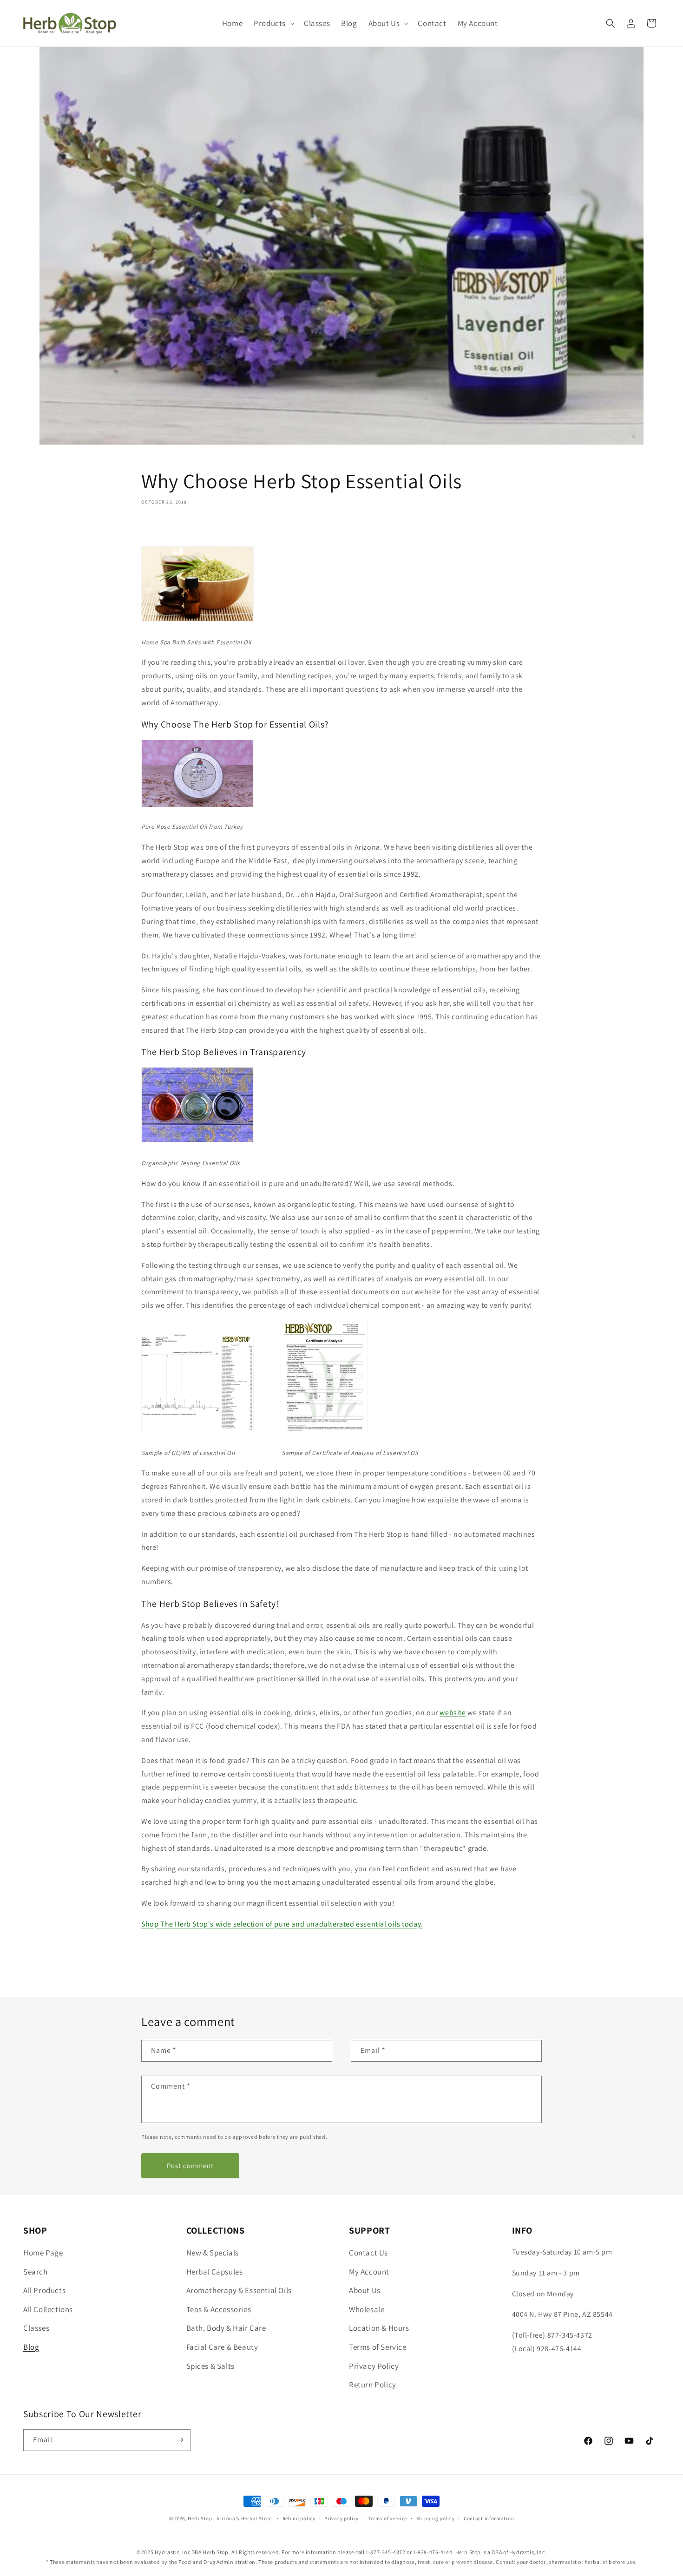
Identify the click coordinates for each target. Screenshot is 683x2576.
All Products (44, 2290)
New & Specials (213, 2253)
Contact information (489, 2518)
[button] (273, 23)
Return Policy (373, 2385)
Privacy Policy (374, 2366)
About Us (365, 2290)
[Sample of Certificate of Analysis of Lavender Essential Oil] (324, 1432)
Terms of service (387, 2518)
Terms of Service (378, 2347)
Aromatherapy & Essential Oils (239, 2290)
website (453, 1713)
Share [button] (161, 529)
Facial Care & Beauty (222, 2347)
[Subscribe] (180, 2440)
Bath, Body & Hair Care (226, 2328)
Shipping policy (436, 2518)
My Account (369, 2272)
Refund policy (299, 2518)
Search (36, 2272)
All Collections (48, 2309)
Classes (36, 2328)
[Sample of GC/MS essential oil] (197, 1432)
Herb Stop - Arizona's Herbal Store (230, 2518)
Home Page (43, 2253)
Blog (31, 2347)
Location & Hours (379, 2328)
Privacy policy (341, 2518)
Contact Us (368, 2253)
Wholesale (367, 2309)
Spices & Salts (210, 2366)
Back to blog (347, 1962)
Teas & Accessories (219, 2309)
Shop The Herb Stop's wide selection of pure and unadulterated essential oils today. (282, 1924)
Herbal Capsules (215, 2272)
